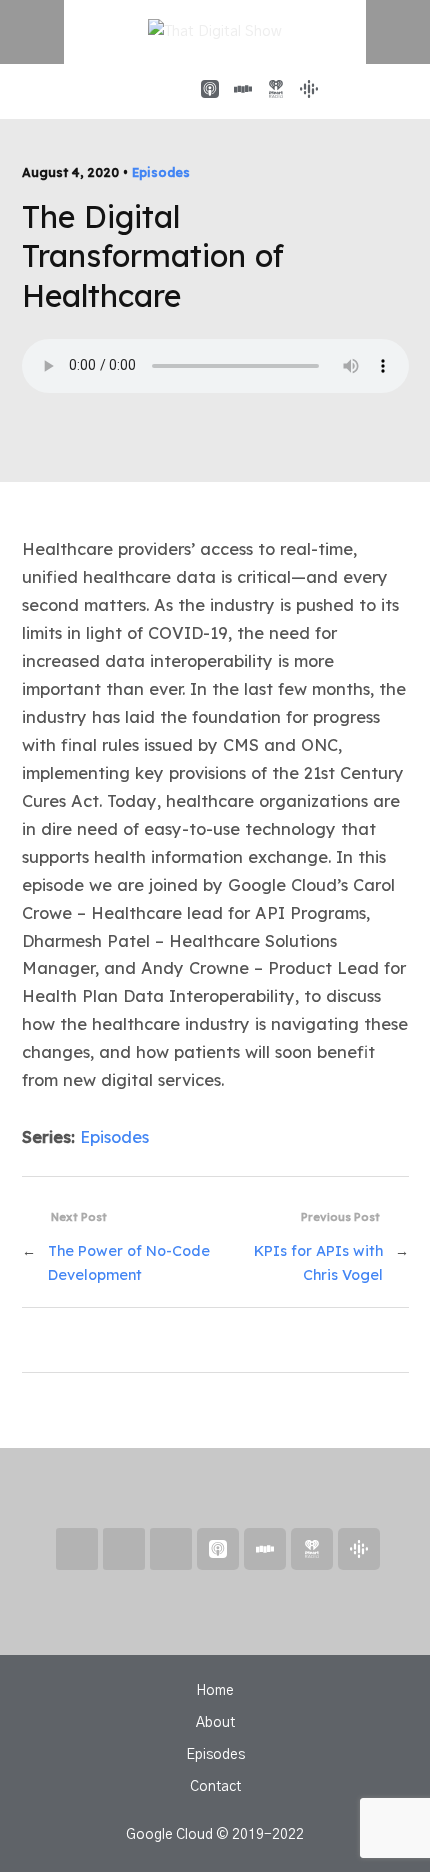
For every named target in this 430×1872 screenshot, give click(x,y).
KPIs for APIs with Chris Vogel (318, 1263)
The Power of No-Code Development (129, 1263)
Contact (215, 1787)
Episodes (161, 172)
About (215, 1723)
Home (215, 1691)
